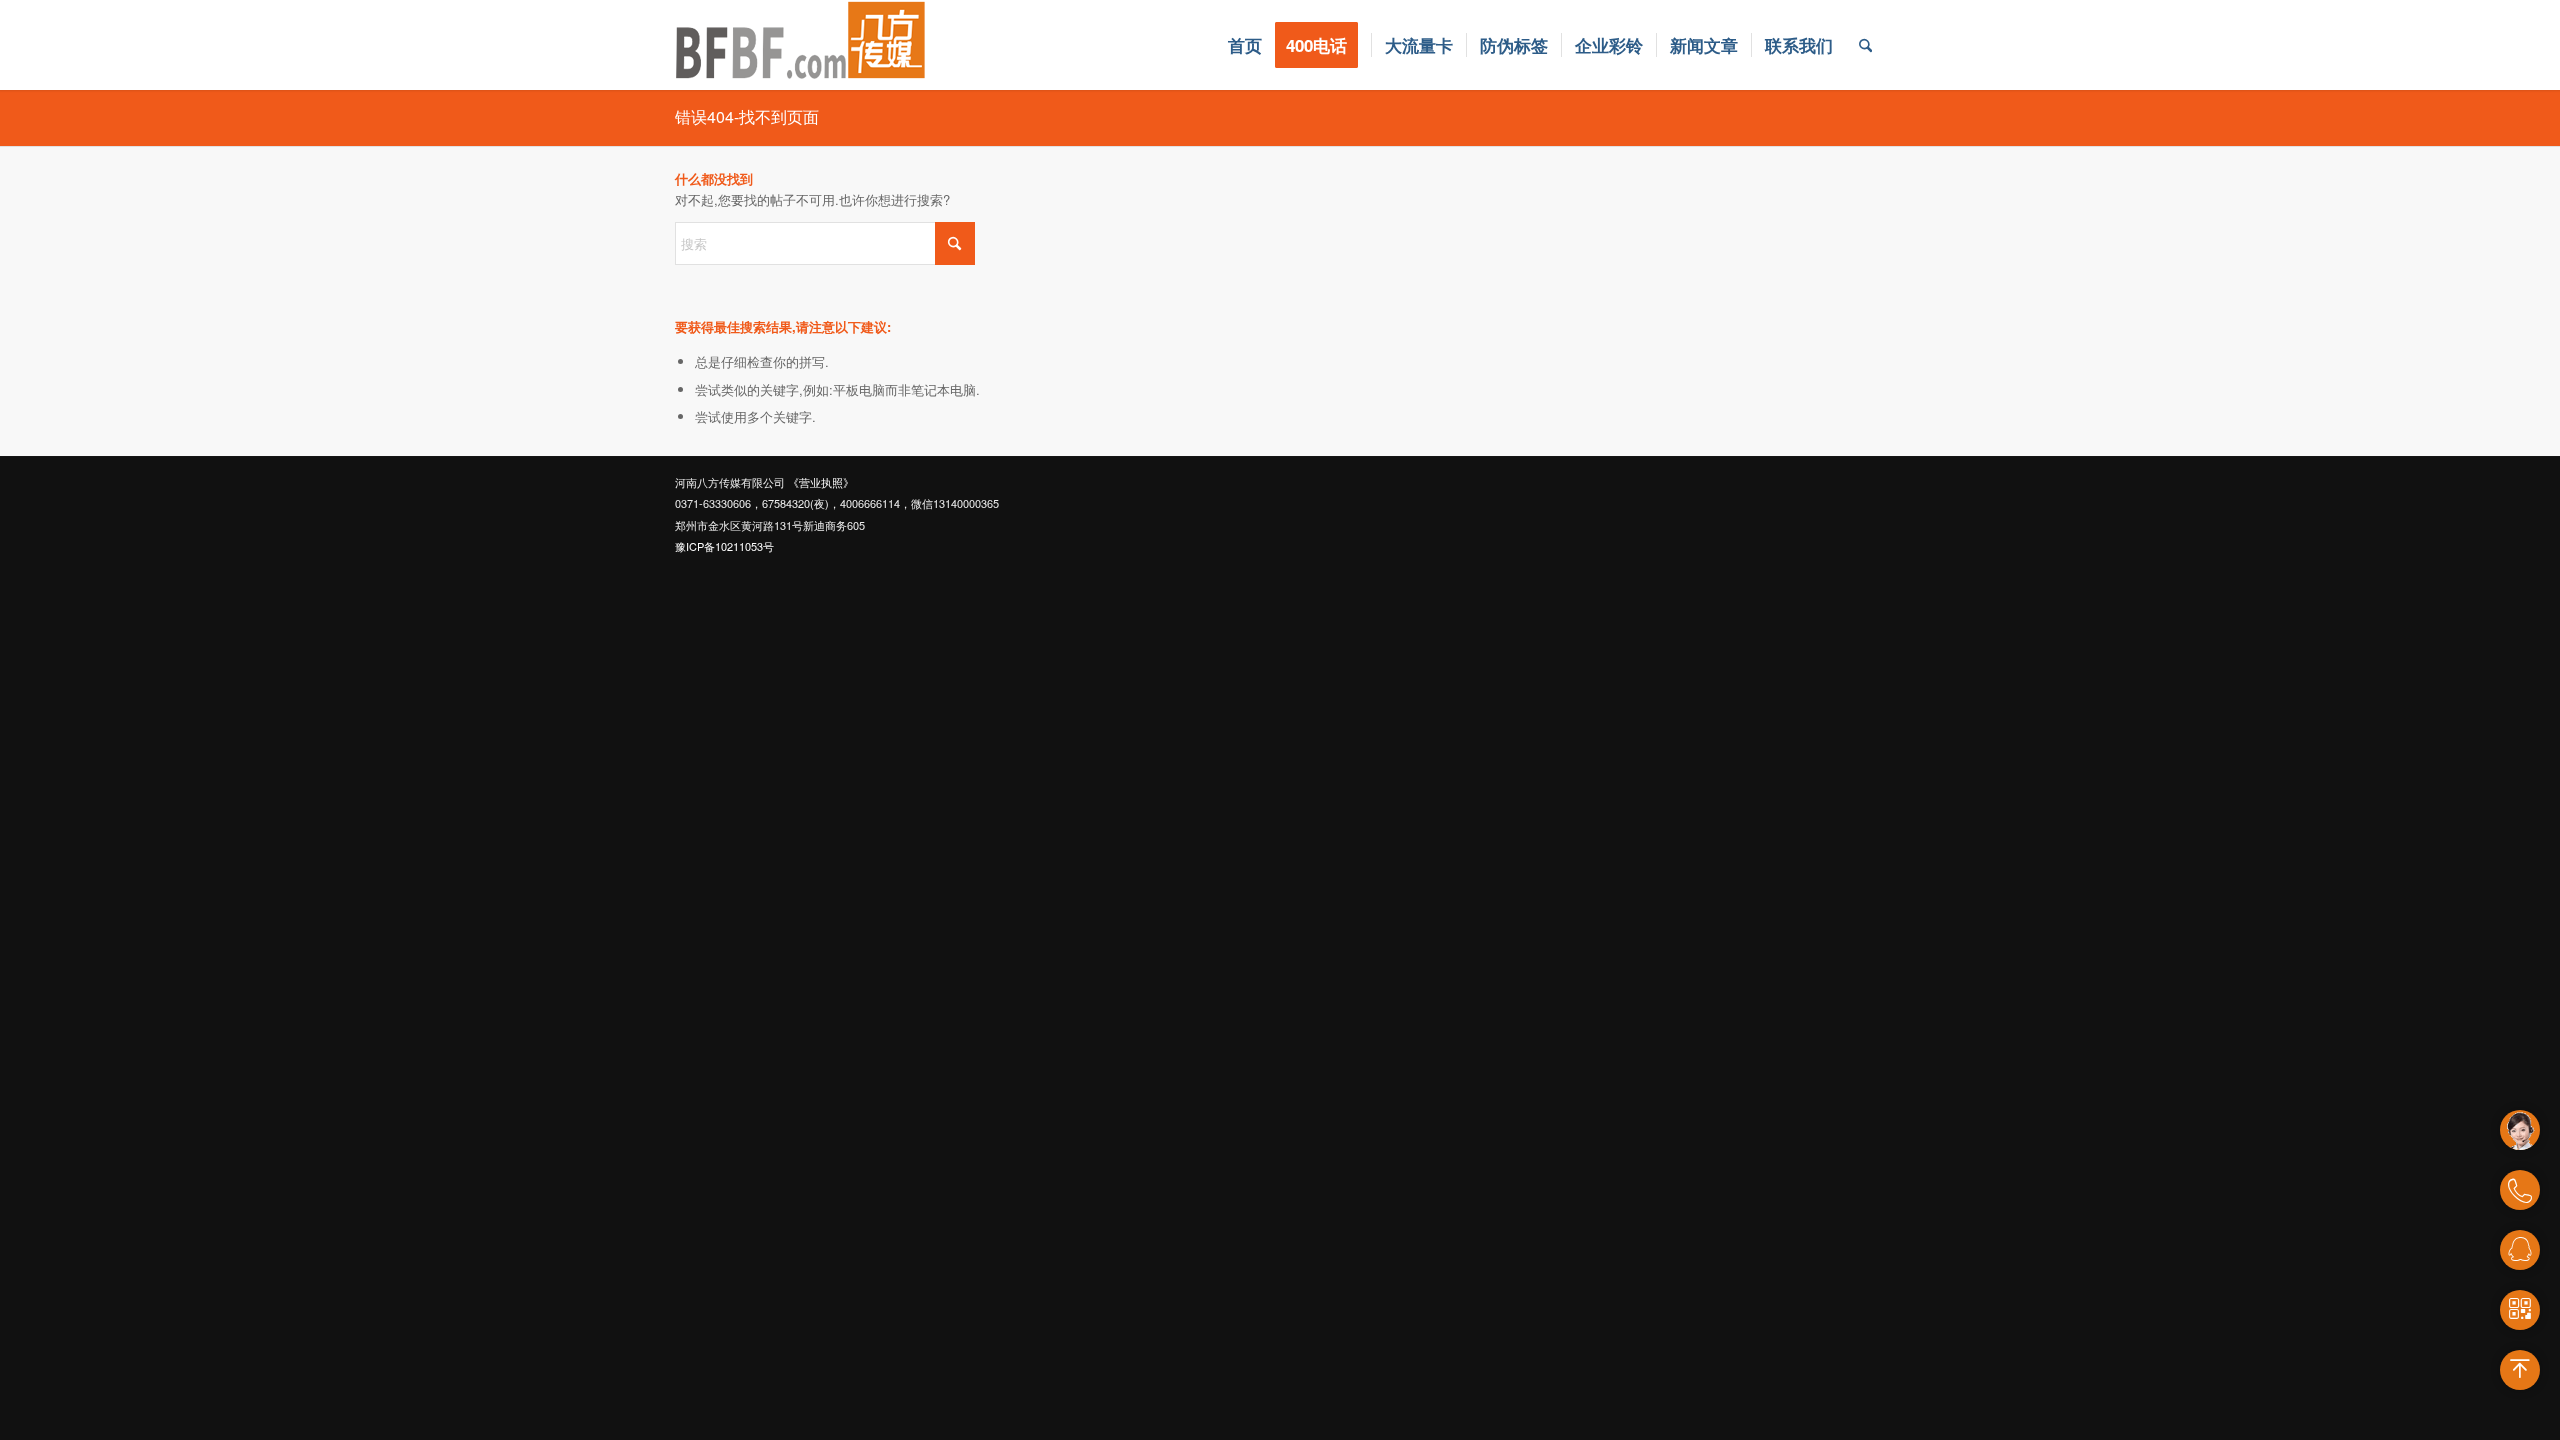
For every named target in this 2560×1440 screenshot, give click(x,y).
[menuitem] (1245, 45)
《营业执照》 (821, 482)
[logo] (801, 45)
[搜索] (1865, 45)
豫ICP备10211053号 (724, 546)
